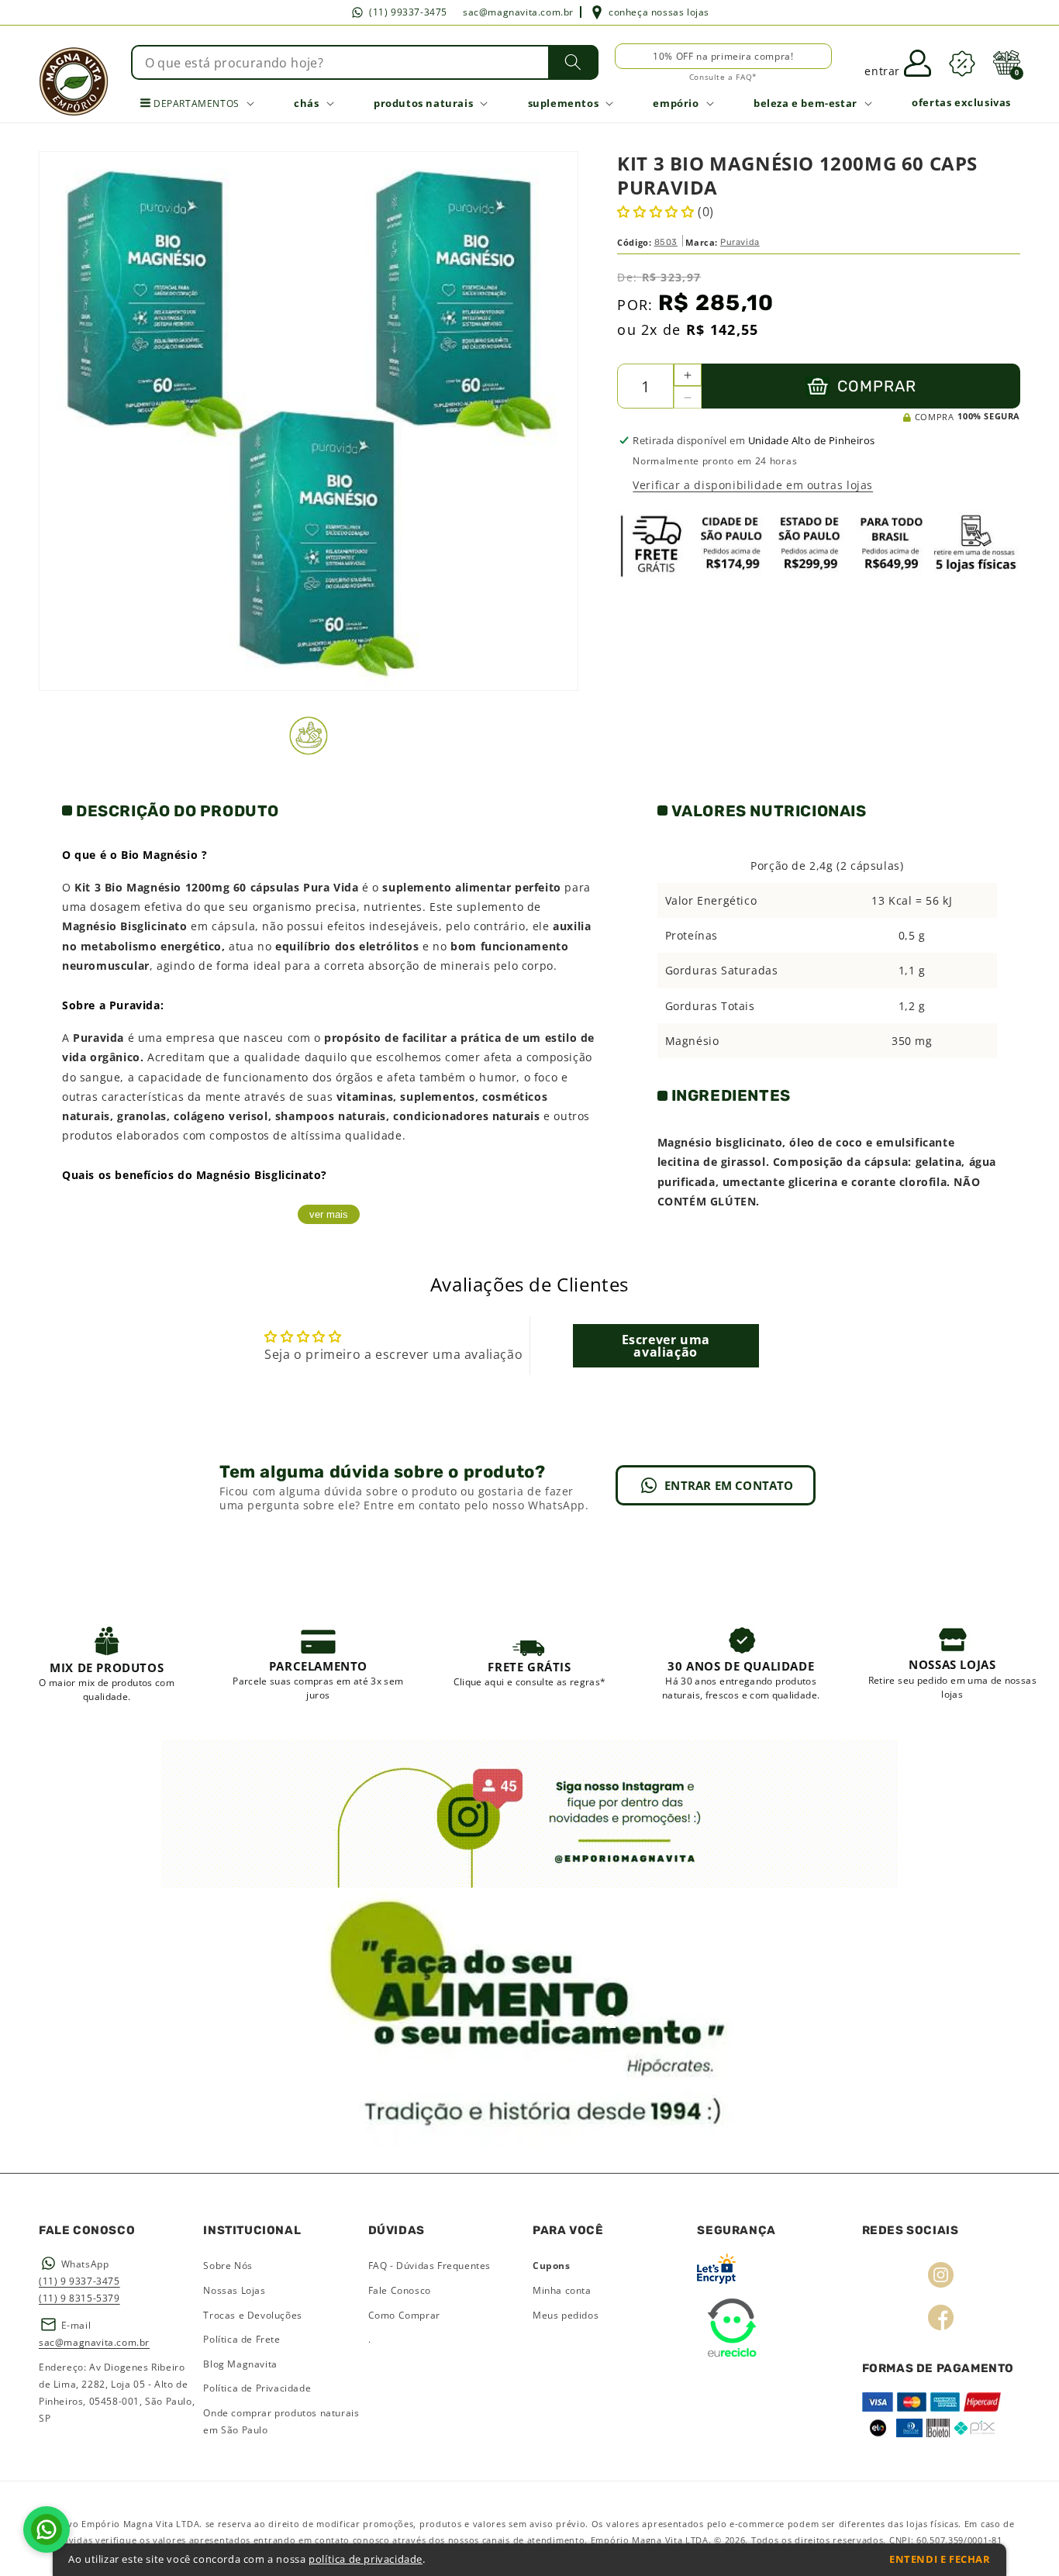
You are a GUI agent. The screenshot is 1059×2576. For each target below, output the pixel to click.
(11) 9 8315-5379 (79, 2298)
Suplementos (564, 103)
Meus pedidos (566, 2315)
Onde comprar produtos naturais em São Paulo (281, 2421)
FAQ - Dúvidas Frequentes (429, 2266)
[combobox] (365, 62)
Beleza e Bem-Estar (805, 103)
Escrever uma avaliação (666, 1346)
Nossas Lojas (234, 2290)
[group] (107, 1663)
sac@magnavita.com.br (518, 12)
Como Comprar (404, 2315)
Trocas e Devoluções (252, 2315)
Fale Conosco (400, 2290)
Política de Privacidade (257, 2388)
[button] (1006, 63)
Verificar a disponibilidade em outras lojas (753, 485)
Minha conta (562, 2290)
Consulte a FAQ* (723, 77)
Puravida (740, 241)
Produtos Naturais (423, 103)
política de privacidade (366, 2559)
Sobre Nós (228, 2266)
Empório (676, 103)
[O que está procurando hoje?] (573, 62)
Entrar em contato (729, 1485)
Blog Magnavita (240, 2364)
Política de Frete (241, 2339)
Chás (306, 103)
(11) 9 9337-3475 (79, 2281)
